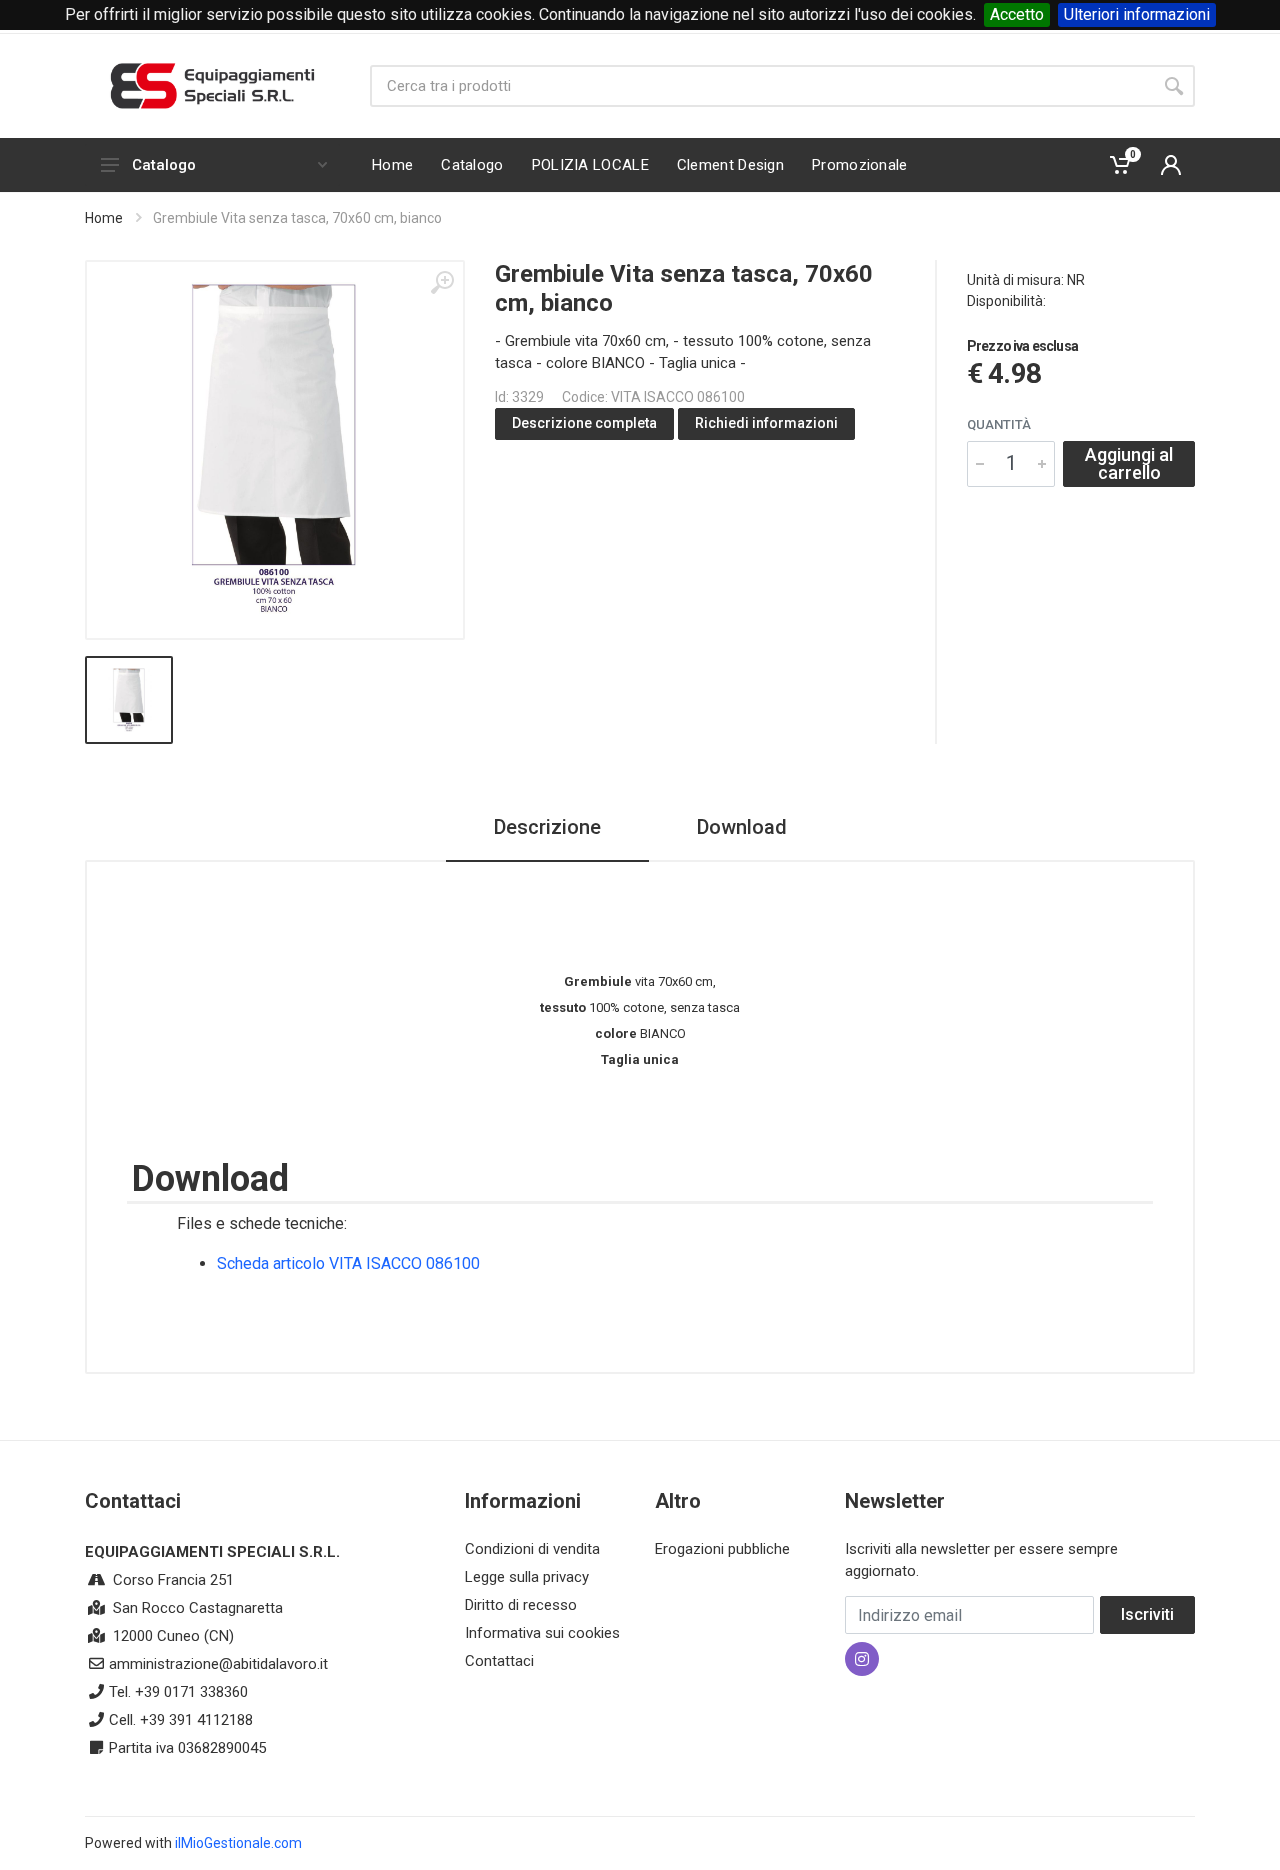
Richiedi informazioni (766, 423)
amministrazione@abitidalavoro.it (218, 1664)
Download (742, 827)
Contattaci (499, 1661)
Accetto (1017, 14)
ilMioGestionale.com (238, 1843)
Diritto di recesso (521, 1605)
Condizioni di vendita (532, 1549)
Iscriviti (1147, 1614)
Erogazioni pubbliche (722, 1549)
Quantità (999, 424)
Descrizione (547, 827)
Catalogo (164, 165)
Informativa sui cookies (542, 1633)
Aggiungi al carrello (1129, 463)
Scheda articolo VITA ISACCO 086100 (348, 1263)
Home (104, 218)
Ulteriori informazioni (1137, 14)
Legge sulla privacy (527, 1577)
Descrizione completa (584, 423)
